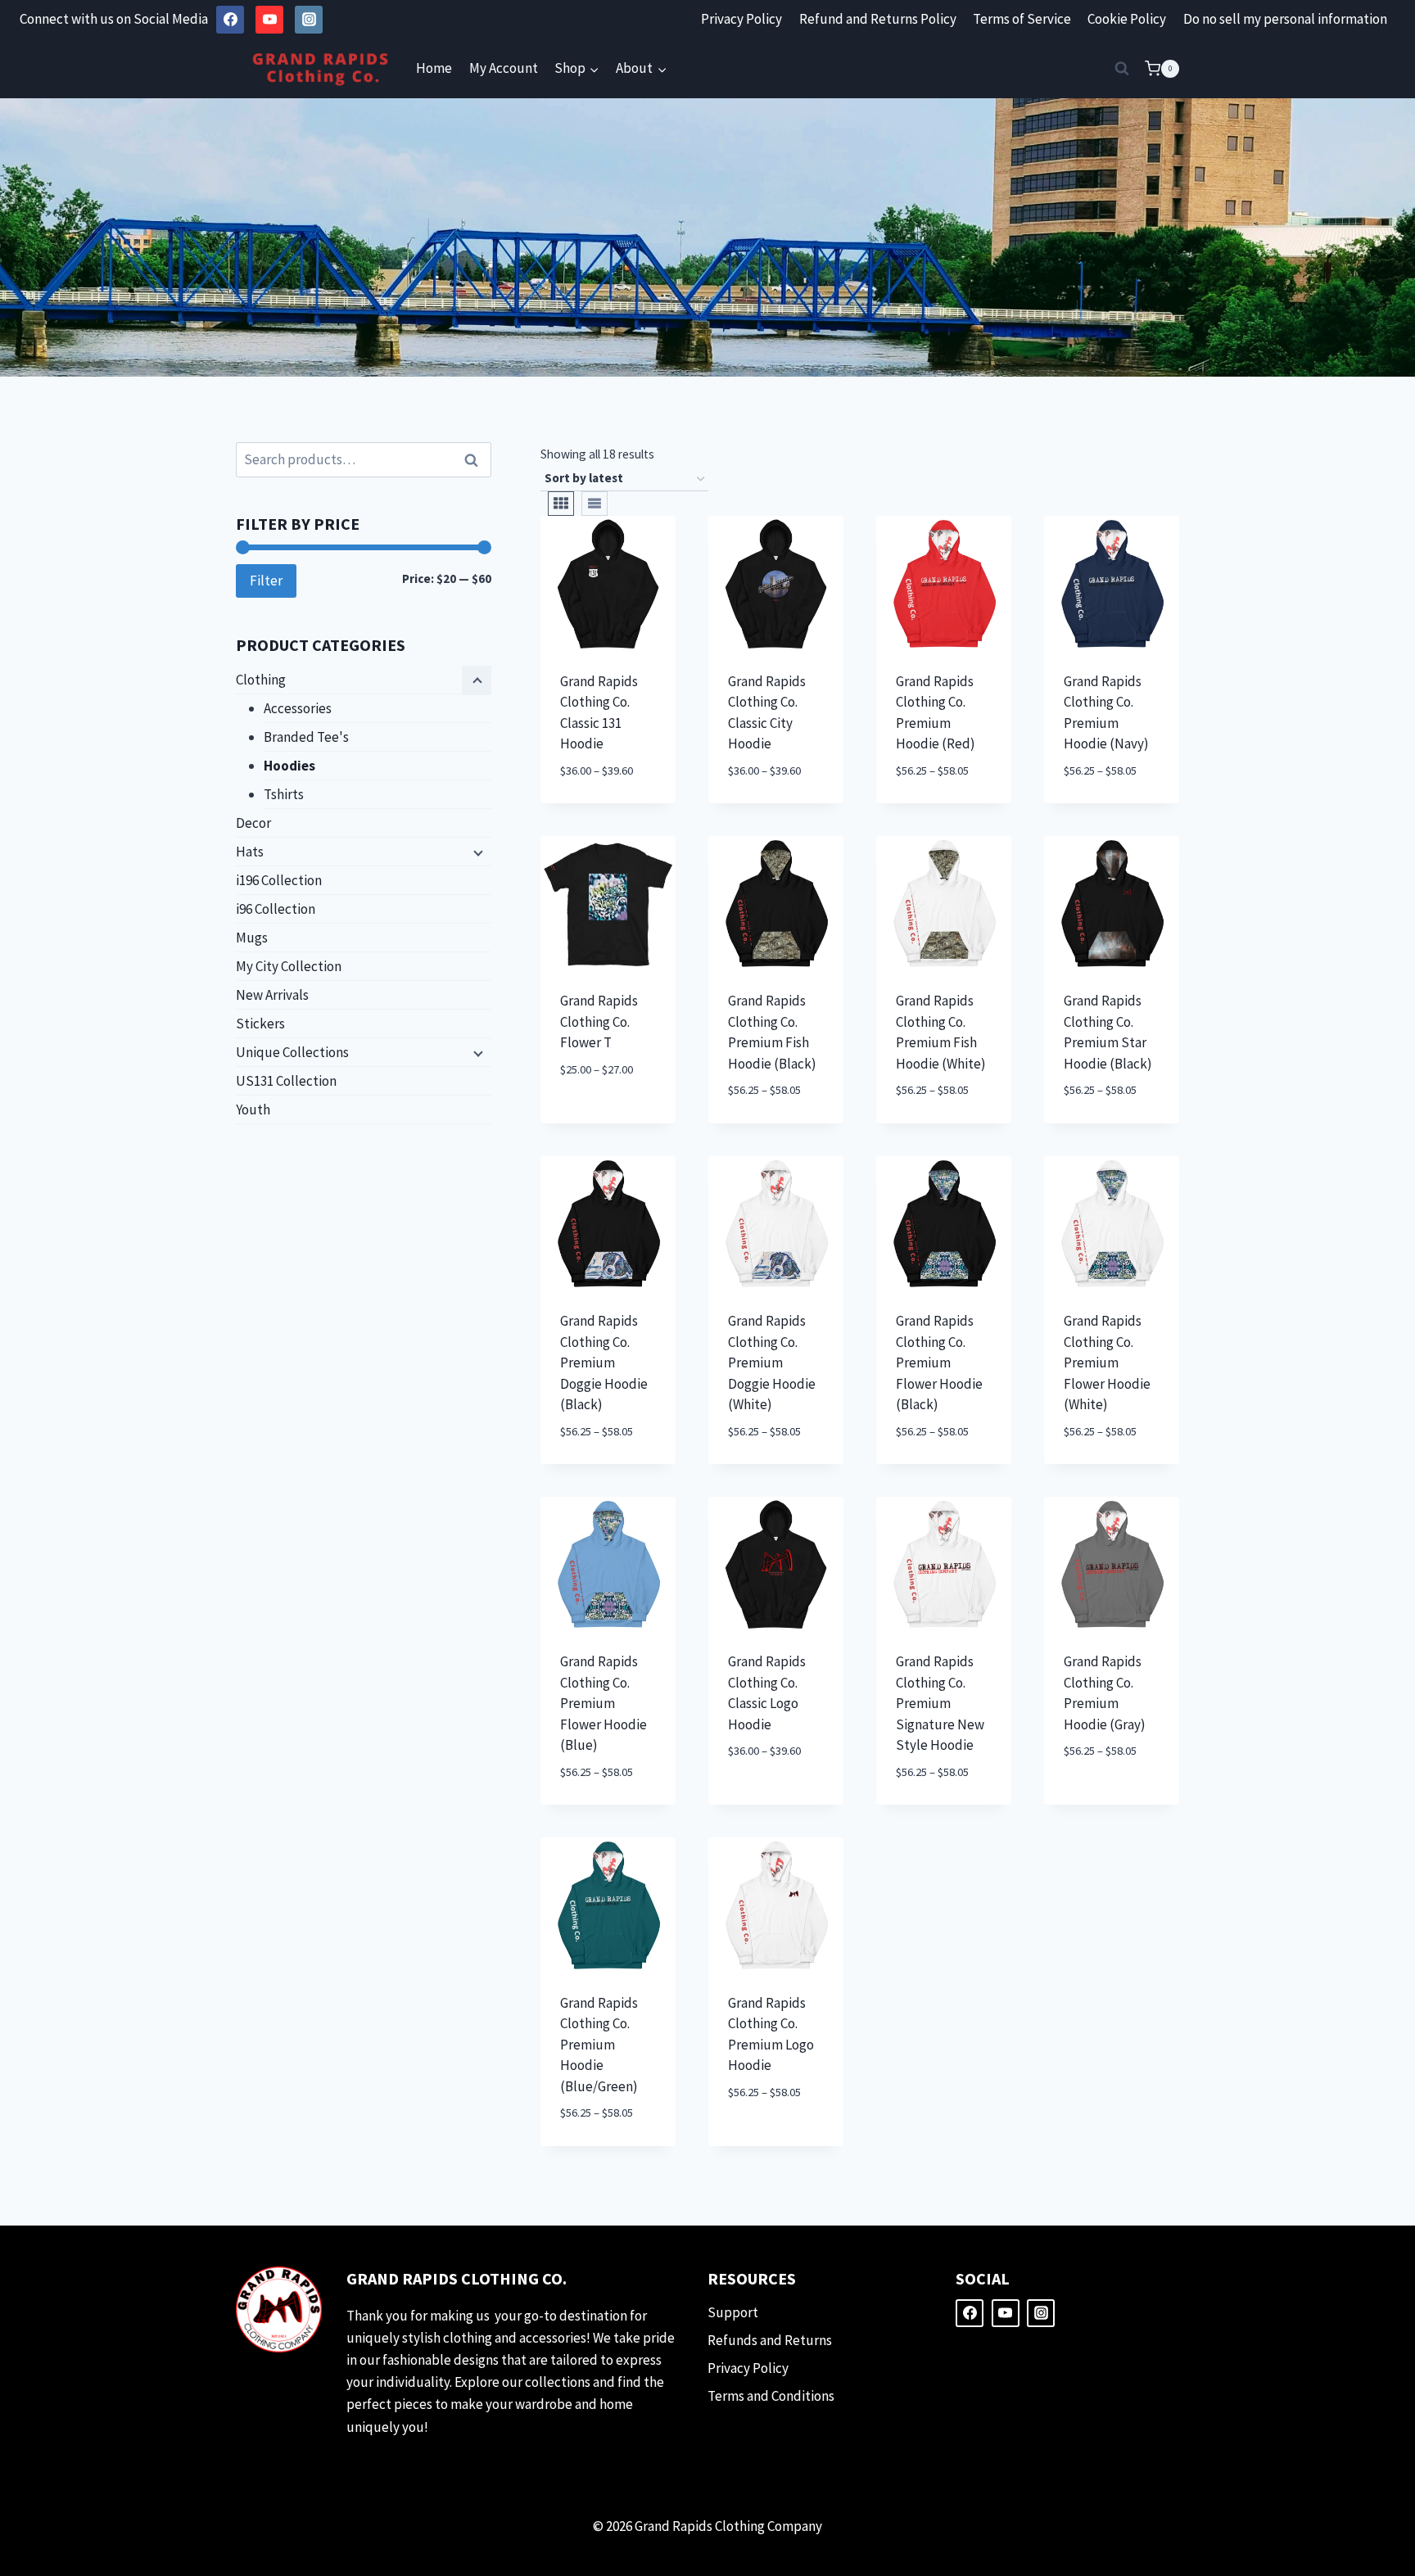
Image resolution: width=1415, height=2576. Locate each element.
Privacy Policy (741, 19)
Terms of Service (1022, 19)
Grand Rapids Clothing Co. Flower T (599, 1021)
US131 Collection (286, 1081)
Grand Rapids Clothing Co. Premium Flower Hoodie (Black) (939, 1363)
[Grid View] (561, 504)
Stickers (260, 1024)
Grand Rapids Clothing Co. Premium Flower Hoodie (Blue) (604, 1703)
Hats (250, 852)
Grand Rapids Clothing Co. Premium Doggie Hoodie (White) (772, 1363)
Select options (586, 1107)
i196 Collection (279, 880)
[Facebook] (230, 20)
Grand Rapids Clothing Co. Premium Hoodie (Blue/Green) (599, 2045)
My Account (504, 68)
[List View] (594, 504)
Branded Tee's (306, 737)
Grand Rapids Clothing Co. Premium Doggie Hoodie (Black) (604, 1363)
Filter (266, 581)
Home (434, 68)
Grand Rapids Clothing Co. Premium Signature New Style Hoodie (940, 1703)
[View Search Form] (1122, 69)
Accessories (298, 708)
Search (476, 460)
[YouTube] (269, 20)
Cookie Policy (1127, 19)
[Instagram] (309, 20)
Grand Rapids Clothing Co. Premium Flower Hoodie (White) (1107, 1363)
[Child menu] (477, 680)
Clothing (261, 680)
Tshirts (284, 794)
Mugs (252, 938)
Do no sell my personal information (1285, 19)
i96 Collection (276, 909)
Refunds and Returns (770, 2340)
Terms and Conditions (771, 2396)
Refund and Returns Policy (878, 19)
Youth (253, 1109)
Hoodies (289, 766)
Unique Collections (292, 1052)
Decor (253, 823)
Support (733, 2312)
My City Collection (289, 966)
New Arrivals (272, 995)
